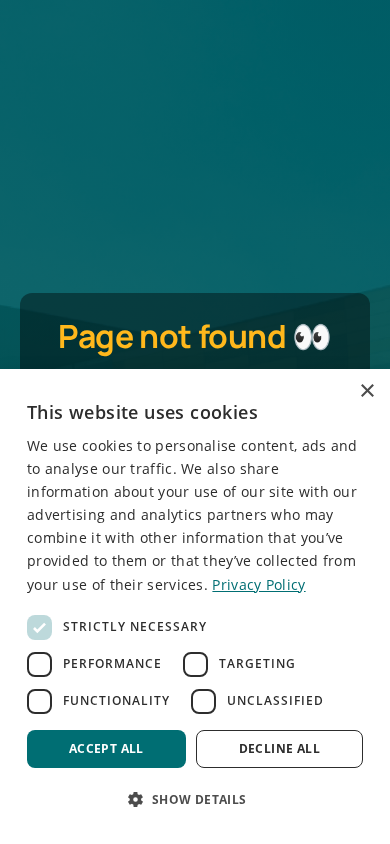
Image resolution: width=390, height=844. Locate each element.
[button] (195, 799)
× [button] (366, 391)
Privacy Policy (258, 584)
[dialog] (195, 606)
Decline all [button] (279, 748)
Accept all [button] (106, 748)
